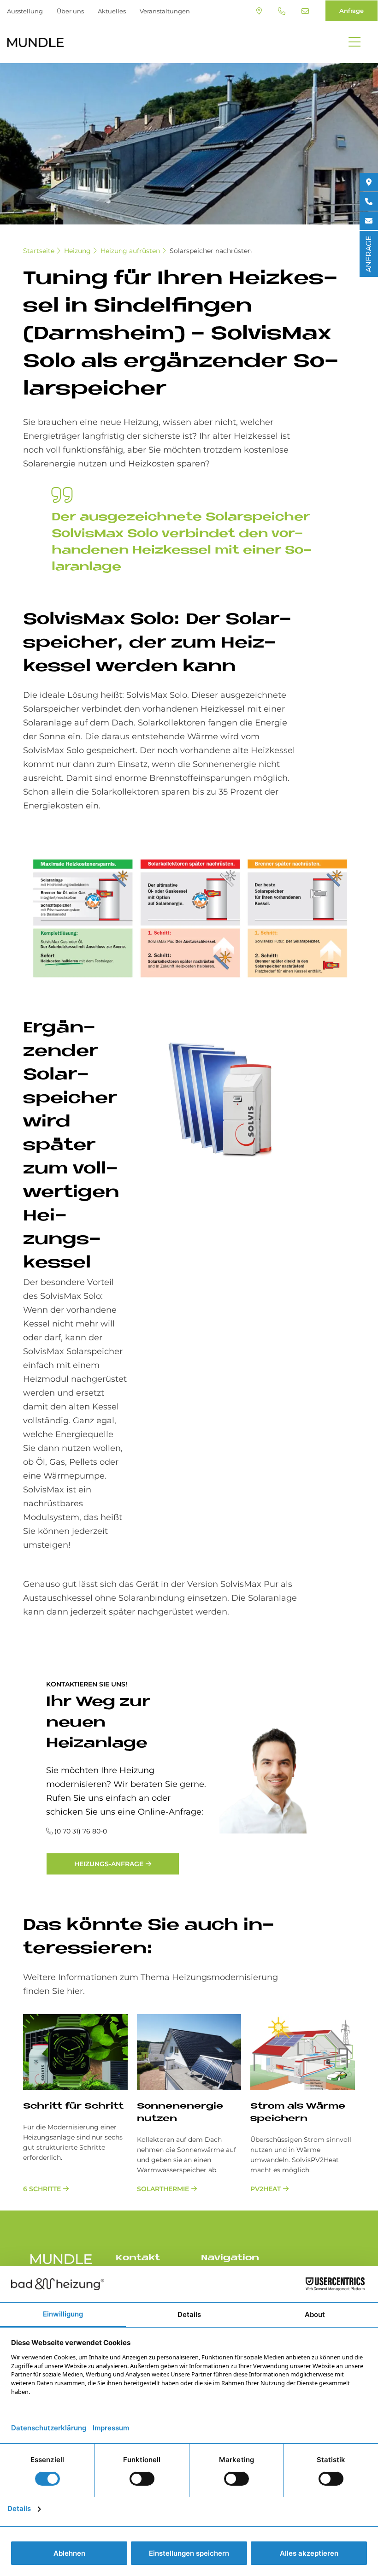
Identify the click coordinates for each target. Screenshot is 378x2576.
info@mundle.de (306, 11)
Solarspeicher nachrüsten (211, 251)
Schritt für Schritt (73, 2107)
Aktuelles (112, 11)
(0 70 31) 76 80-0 (283, 11)
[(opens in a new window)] (369, 182)
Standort (260, 11)
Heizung (77, 251)
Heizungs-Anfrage (109, 1864)
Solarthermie (163, 2189)
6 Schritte (42, 2189)
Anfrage (351, 11)
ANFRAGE (369, 254)
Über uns (70, 11)
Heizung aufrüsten (130, 251)
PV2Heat (266, 2189)
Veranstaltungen (165, 11)
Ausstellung (25, 11)
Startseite (39, 251)
